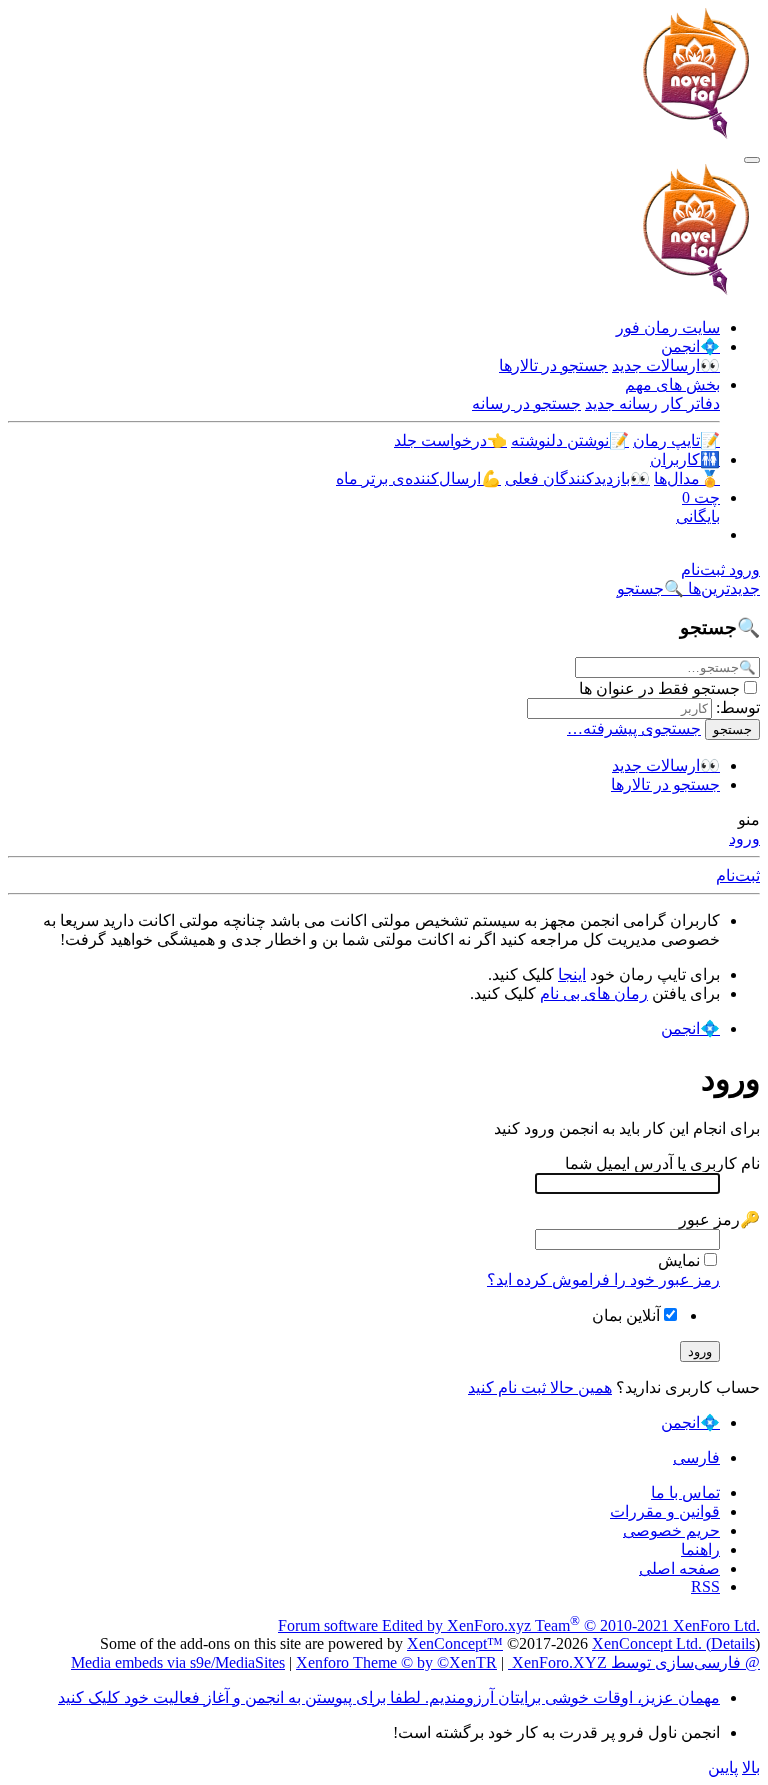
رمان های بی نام (594, 993)
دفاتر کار (691, 403)
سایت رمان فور (668, 327)
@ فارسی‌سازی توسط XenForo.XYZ (634, 1662)
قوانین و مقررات (665, 1511)
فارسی (696, 1457)
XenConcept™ (455, 1643)
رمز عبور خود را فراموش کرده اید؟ (603, 1279)
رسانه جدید (621, 403)
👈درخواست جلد (450, 440)
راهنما (700, 1549)
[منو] (752, 160)
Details (733, 1643)
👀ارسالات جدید (666, 365)
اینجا (572, 974)
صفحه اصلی (679, 1568)
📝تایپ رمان (676, 440)
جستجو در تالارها (553, 365)
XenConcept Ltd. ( (651, 1643)
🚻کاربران (685, 459)
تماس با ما (685, 1492)
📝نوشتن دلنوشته (570, 440)
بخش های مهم (672, 384)
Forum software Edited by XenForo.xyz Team (519, 1625)
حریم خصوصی (671, 1530)
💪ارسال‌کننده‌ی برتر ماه (418, 478)
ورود (744, 838)
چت (701, 497)
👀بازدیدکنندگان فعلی (577, 478)
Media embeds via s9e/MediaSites (178, 1662)
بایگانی (698, 516)
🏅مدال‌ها (687, 478)
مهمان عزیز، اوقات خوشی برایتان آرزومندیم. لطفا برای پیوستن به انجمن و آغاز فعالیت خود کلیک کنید (389, 1697)
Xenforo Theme (396, 1662)
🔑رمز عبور (719, 1219)
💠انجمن (690, 346)
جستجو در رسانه (526, 403)
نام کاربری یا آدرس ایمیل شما (662, 1163)
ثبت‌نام (738, 875)
